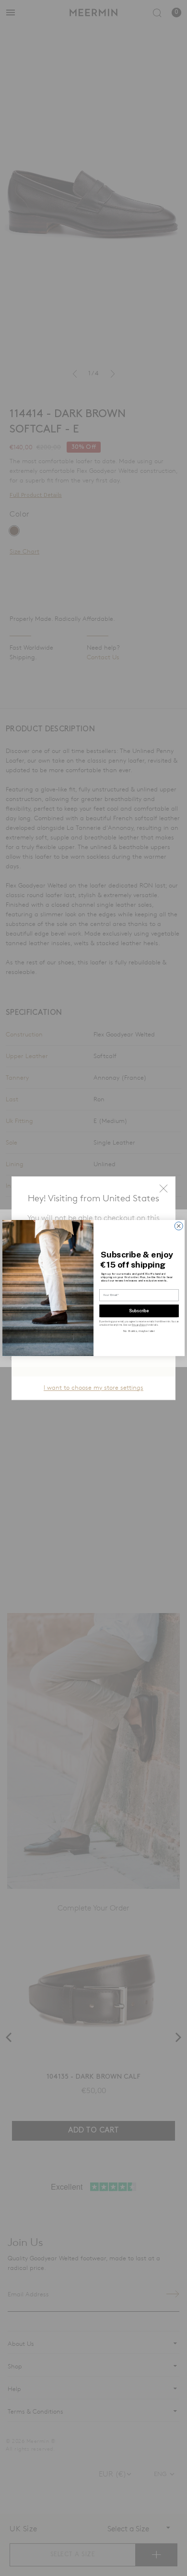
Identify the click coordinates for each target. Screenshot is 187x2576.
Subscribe (139, 1310)
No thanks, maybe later (139, 1331)
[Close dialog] (179, 1226)
